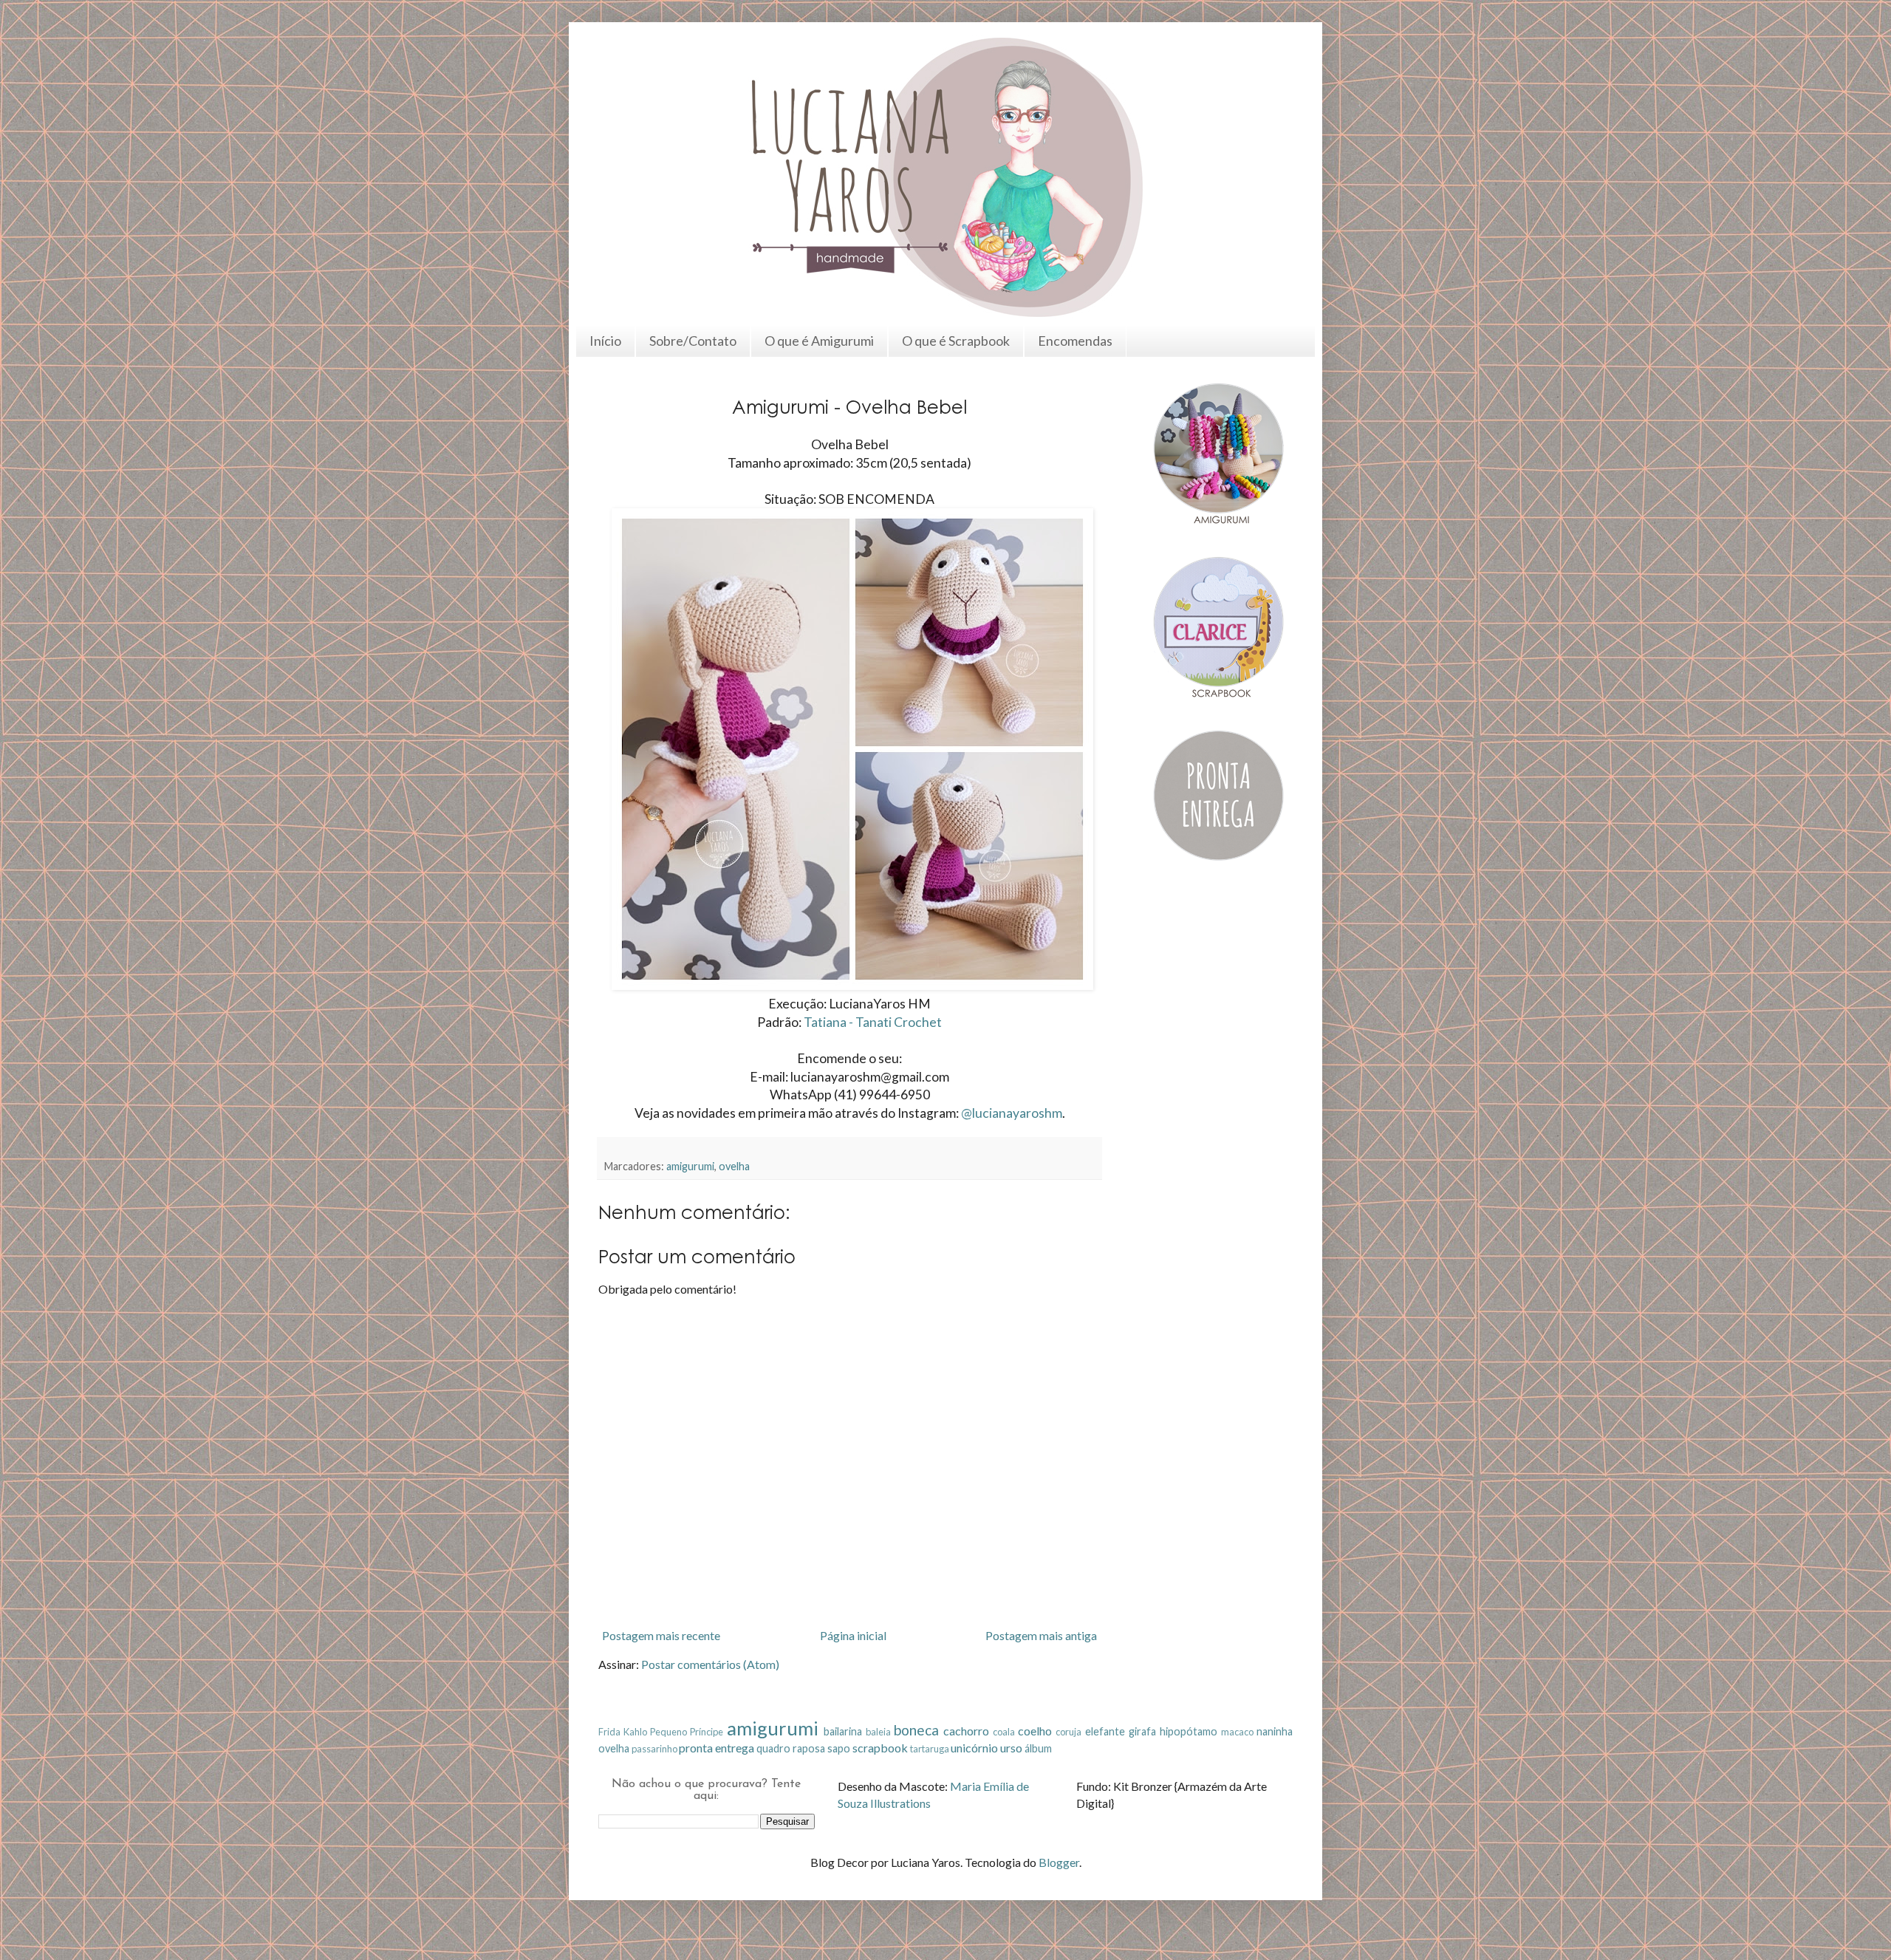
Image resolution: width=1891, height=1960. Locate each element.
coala (1004, 1732)
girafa (1142, 1731)
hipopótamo (1189, 1731)
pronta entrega (717, 1748)
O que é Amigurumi (819, 341)
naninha (1275, 1731)
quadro (773, 1748)
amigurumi (690, 1166)
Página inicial (853, 1635)
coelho (1035, 1731)
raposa (809, 1748)
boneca (916, 1730)
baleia (878, 1732)
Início (605, 341)
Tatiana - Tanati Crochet (873, 1022)
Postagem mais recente (661, 1635)
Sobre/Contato (693, 341)
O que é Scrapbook (956, 341)
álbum (1038, 1748)
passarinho (654, 1749)
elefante (1105, 1731)
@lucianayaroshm (1012, 1113)
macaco (1237, 1732)
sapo (839, 1748)
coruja (1068, 1732)
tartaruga (930, 1749)
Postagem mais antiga (1041, 1635)
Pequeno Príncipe (687, 1732)
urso (1011, 1748)
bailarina (843, 1731)
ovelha (734, 1166)
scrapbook (880, 1748)
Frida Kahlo (623, 1732)
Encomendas (1075, 341)
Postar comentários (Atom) (710, 1664)
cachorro (966, 1731)
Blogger (1059, 1862)
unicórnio (974, 1748)
